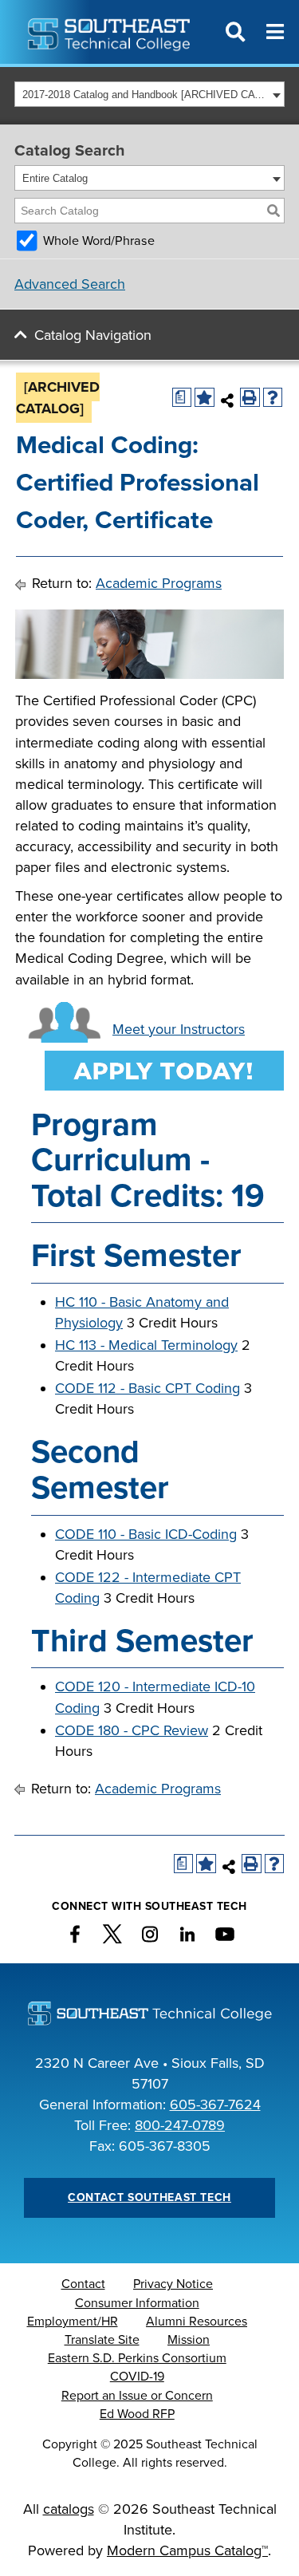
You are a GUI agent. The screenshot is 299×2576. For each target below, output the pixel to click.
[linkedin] (187, 1935)
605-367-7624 (215, 2105)
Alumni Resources (197, 2322)
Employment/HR (73, 2322)
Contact (83, 2284)
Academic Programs (159, 583)
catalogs (69, 2509)
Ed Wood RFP (137, 2414)
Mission (189, 2340)
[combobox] (149, 94)
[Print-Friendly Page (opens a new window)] (250, 398)
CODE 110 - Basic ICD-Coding (146, 1534)
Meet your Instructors (179, 1029)
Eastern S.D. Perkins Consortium (137, 2358)
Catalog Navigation (93, 335)
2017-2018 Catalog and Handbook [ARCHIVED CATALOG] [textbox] (145, 95)
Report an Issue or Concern (137, 2396)
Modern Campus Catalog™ (187, 2550)
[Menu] (275, 32)
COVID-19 (137, 2377)
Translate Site (102, 2340)
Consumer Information (137, 2303)
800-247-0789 (180, 2125)
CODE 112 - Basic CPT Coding (148, 1388)
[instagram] (150, 1935)
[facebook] (75, 1935)
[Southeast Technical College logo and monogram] (110, 32)
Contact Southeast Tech (149, 2197)
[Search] (273, 211)
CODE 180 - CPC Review (132, 1730)
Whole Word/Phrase (99, 241)
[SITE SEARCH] (235, 32)
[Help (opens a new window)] (273, 398)
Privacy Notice (173, 2284)
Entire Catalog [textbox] (55, 178)
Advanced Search (70, 284)
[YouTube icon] (225, 1935)
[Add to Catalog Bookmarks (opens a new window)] (205, 398)
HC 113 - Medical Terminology (146, 1345)
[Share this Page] (228, 400)
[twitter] (112, 1935)
